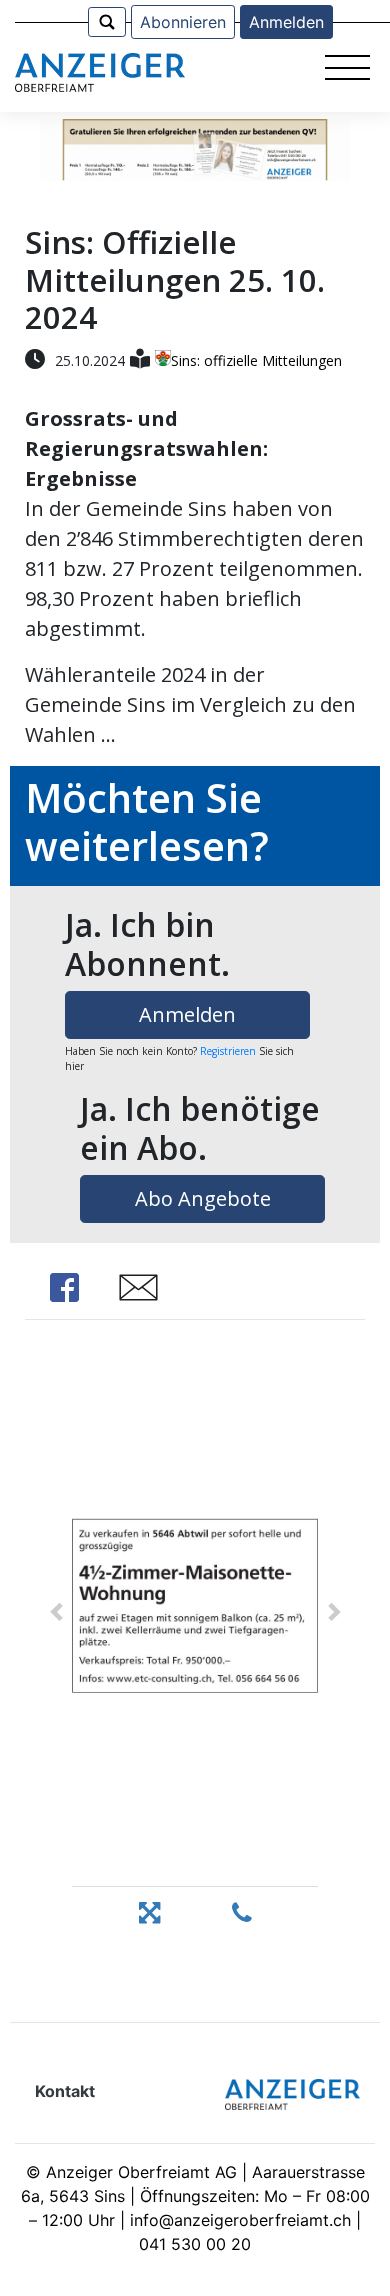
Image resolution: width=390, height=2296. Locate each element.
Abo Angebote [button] (203, 1198)
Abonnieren (183, 22)
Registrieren (228, 1051)
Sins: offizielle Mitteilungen (256, 360)
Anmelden (286, 22)
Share (65, 1287)
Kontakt (65, 2091)
